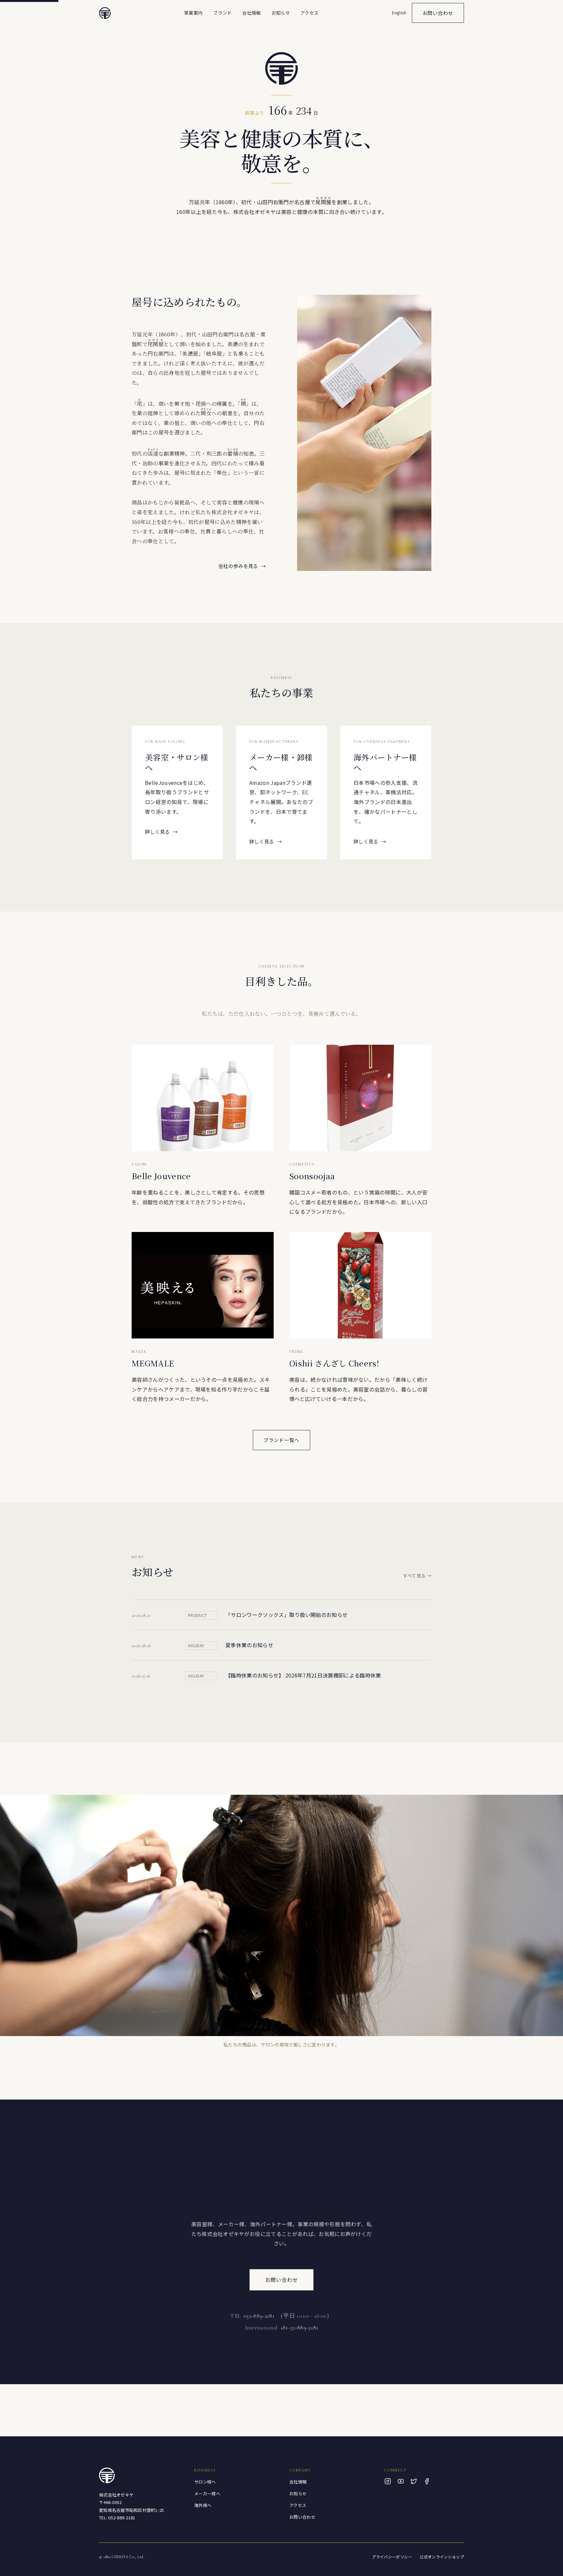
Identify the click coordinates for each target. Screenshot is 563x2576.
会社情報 (251, 13)
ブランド (222, 13)
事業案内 (193, 13)
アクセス (310, 13)
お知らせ (281, 13)
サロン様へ (205, 2482)
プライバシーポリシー (392, 2557)
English (399, 13)
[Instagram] (388, 2481)
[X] (414, 2481)
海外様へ (203, 2505)
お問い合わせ (438, 13)
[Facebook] (427, 2481)
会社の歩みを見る (242, 566)
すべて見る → (417, 1576)
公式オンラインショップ (442, 2557)
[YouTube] (401, 2481)
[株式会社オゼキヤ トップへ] (105, 13)
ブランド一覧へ (281, 1440)
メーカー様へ (207, 2493)
